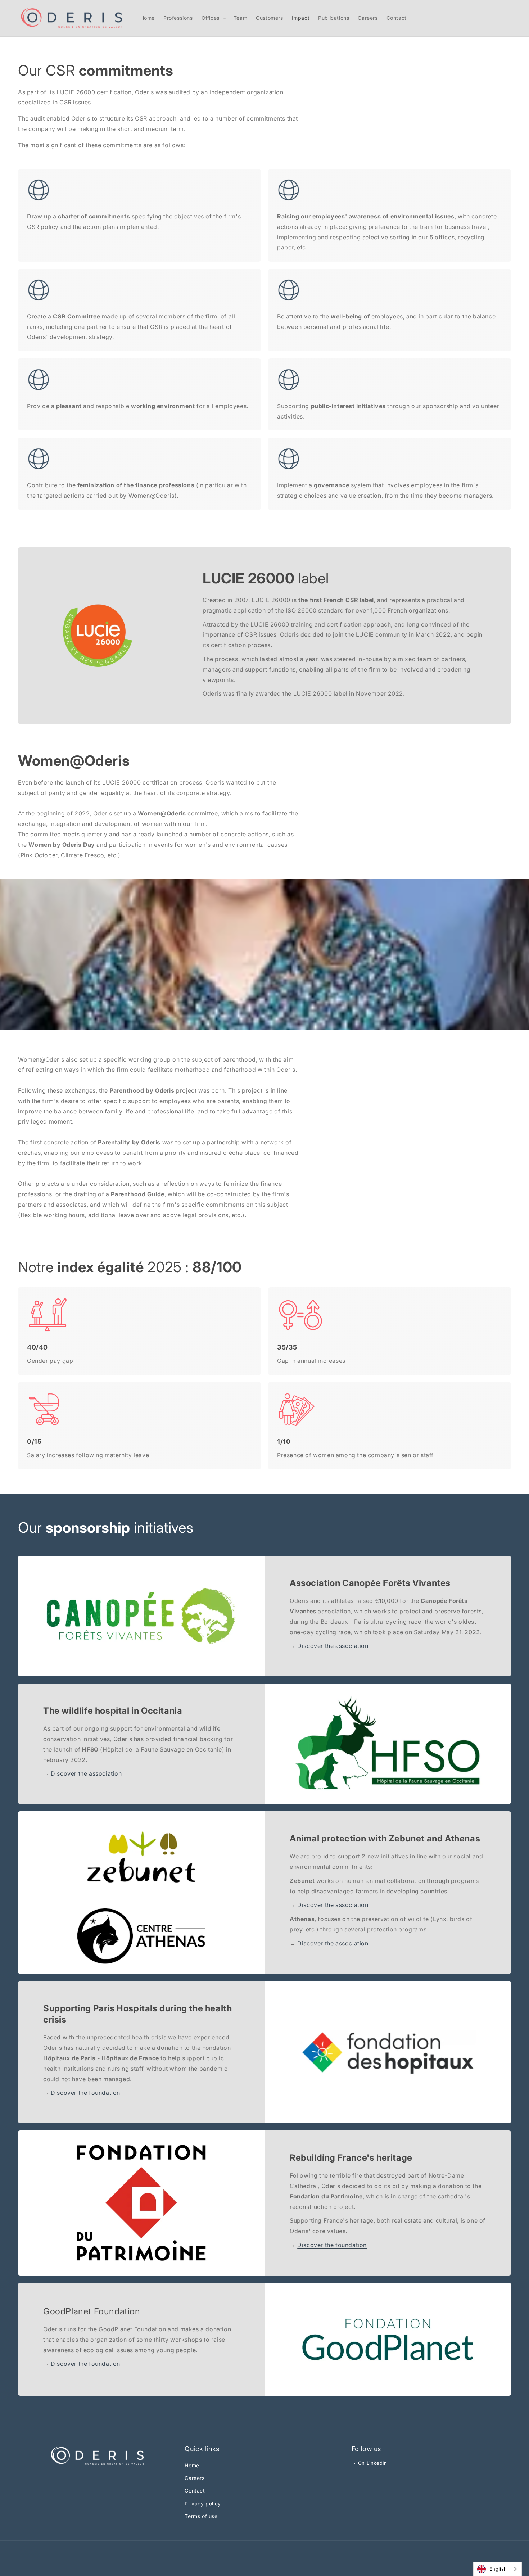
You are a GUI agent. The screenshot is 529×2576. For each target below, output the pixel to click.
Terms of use (201, 2516)
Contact (195, 2491)
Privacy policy (203, 2503)
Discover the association (333, 1646)
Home (192, 2465)
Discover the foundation (85, 2093)
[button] (213, 18)
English (498, 2569)
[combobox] (498, 2569)
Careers (195, 2478)
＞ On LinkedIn (369, 2463)
